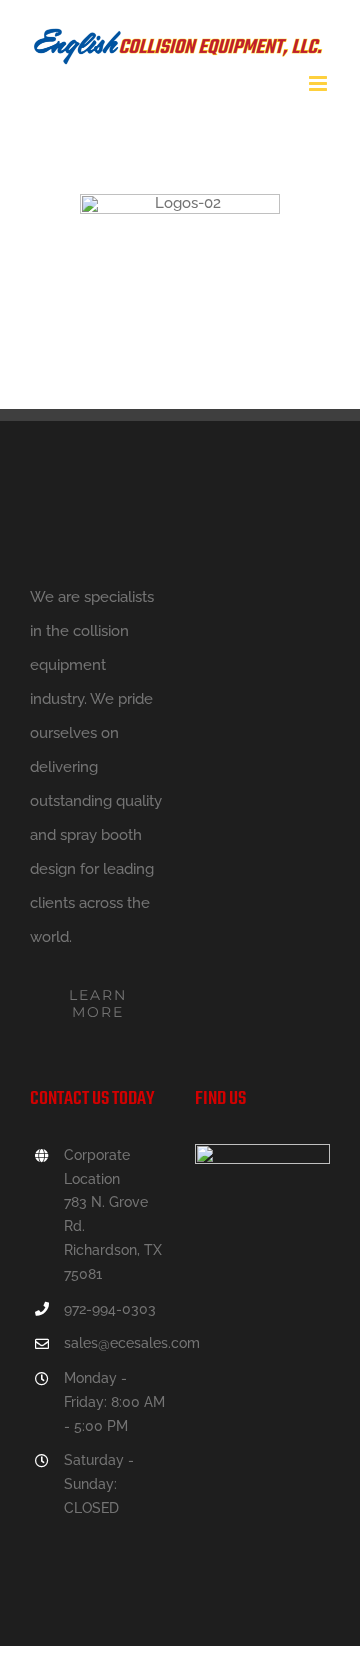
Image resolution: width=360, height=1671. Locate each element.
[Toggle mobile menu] (319, 83)
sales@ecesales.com (114, 1343)
